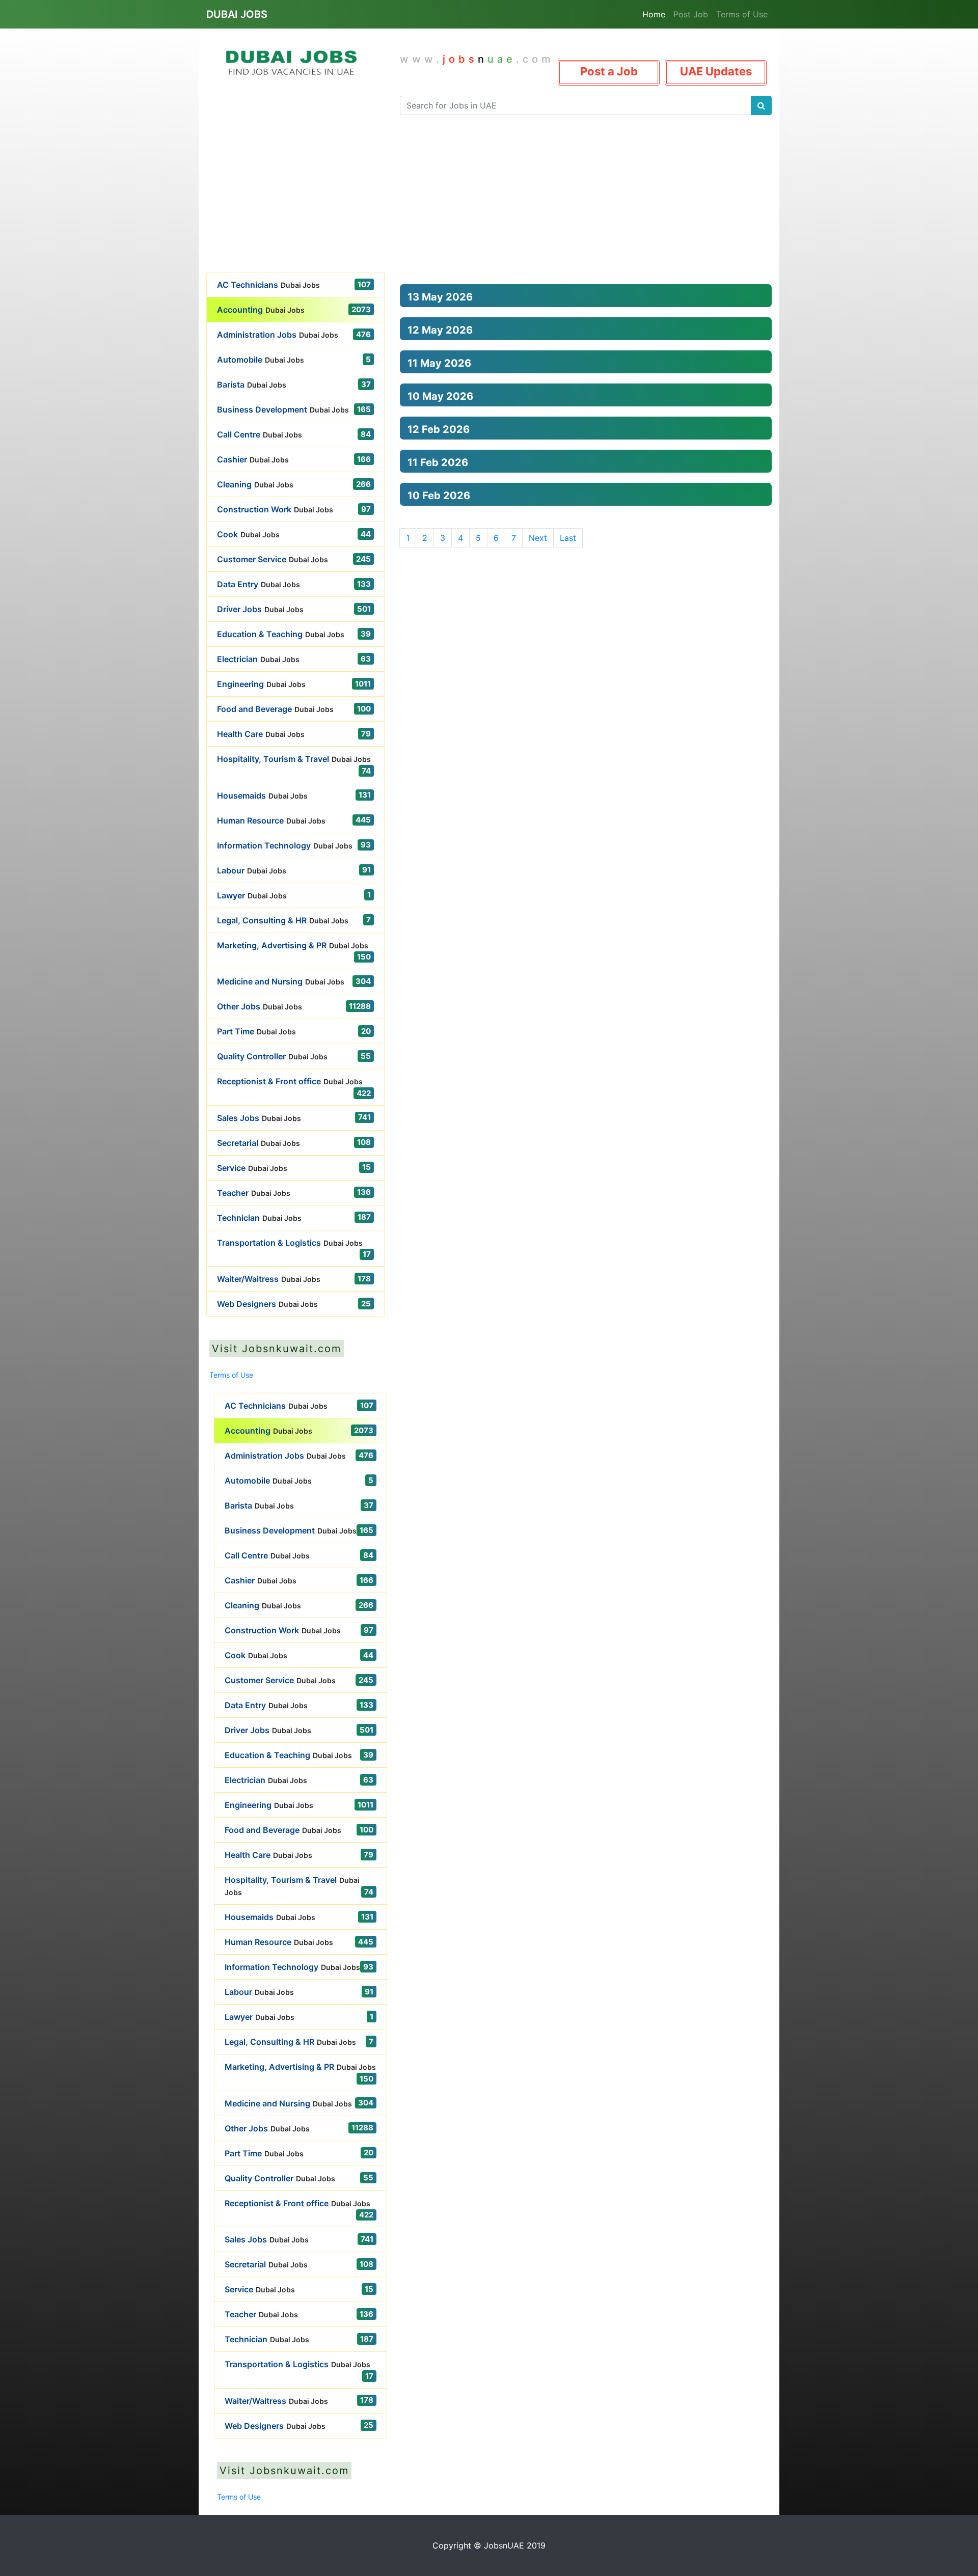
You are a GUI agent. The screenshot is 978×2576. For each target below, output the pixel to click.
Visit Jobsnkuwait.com (277, 1349)
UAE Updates (716, 71)
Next (538, 538)
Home (654, 14)
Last (568, 538)
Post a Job (609, 71)
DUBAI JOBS (237, 14)
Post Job (691, 14)
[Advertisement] (489, 196)
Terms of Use (742, 14)
